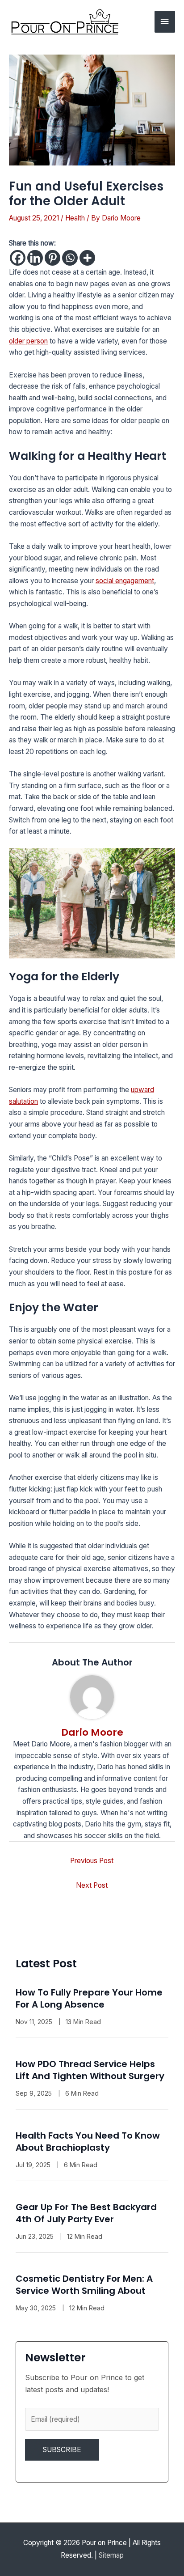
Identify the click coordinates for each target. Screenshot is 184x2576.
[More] (87, 258)
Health (75, 218)
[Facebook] (18, 258)
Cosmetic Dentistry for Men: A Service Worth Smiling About (84, 2285)
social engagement (125, 581)
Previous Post (92, 1861)
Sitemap (111, 2555)
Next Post (92, 1885)
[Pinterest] (52, 258)
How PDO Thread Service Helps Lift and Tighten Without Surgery (90, 2070)
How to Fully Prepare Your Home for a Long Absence (89, 1998)
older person (28, 341)
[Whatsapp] (70, 258)
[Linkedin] (35, 258)
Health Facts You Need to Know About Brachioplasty (88, 2142)
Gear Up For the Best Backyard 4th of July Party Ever (86, 2213)
